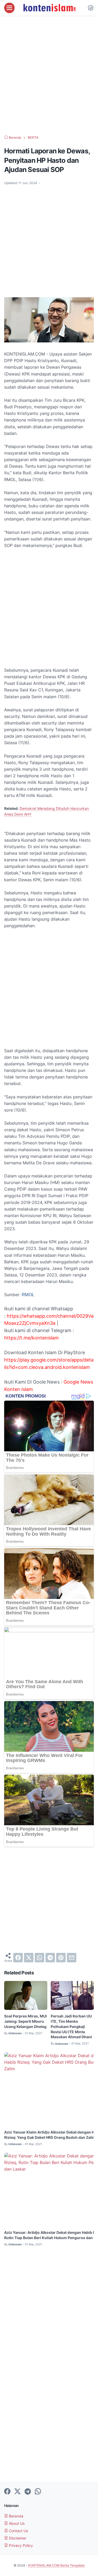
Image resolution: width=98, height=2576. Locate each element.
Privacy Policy (20, 2545)
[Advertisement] (49, 75)
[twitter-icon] (18, 2492)
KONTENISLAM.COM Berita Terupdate (56, 2565)
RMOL (28, 1295)
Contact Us (18, 2531)
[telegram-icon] (28, 2492)
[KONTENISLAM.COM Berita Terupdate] (49, 8)
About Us (16, 2523)
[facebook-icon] (7, 2492)
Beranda (16, 2516)
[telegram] (50, 1958)
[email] (72, 1958)
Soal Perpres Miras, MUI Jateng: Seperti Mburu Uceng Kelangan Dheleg (25, 2021)
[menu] (9, 8)
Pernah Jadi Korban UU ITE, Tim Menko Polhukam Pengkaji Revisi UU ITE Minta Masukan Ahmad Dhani (71, 2027)
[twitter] (29, 1958)
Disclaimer (17, 2538)
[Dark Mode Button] (91, 8)
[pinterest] (61, 1958)
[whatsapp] (39, 1958)
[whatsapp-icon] (38, 2492)
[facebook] (18, 1958)
